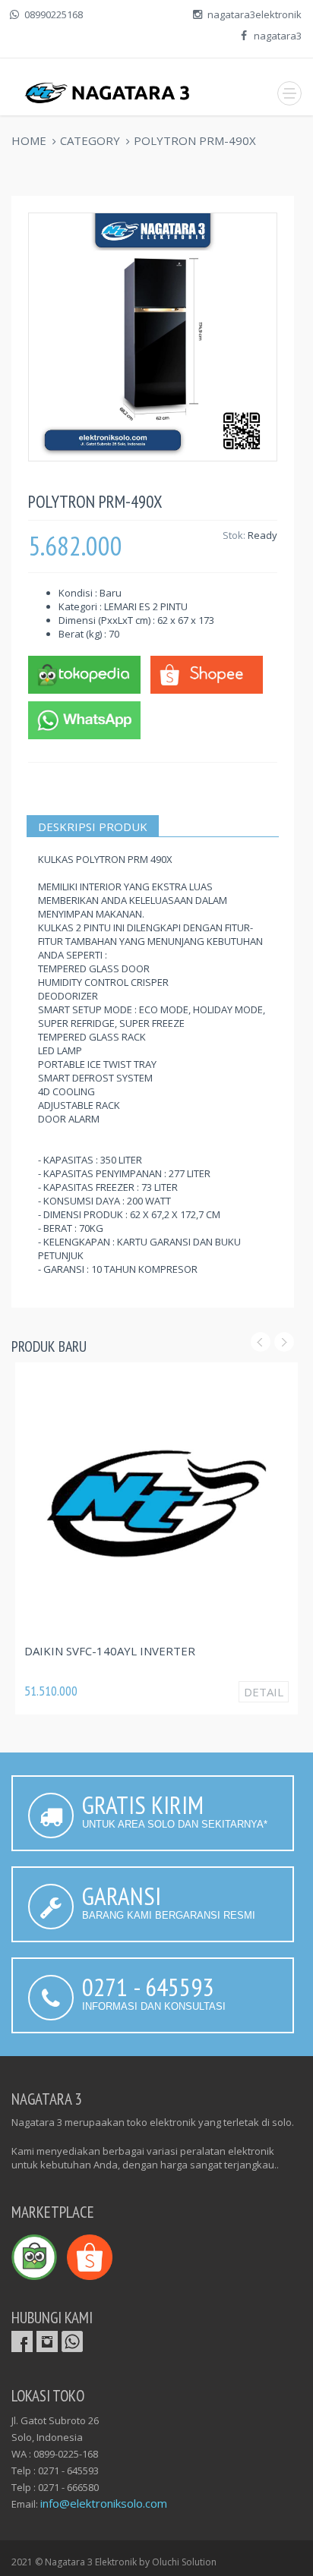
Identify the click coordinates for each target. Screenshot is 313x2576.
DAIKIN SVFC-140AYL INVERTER (110, 1651)
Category (90, 140)
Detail (264, 1692)
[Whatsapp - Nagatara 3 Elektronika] (84, 719)
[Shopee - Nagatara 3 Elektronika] (207, 673)
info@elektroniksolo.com (104, 2503)
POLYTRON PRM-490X (195, 140)
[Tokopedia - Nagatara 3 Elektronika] (84, 673)
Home (29, 140)
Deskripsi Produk (93, 827)
